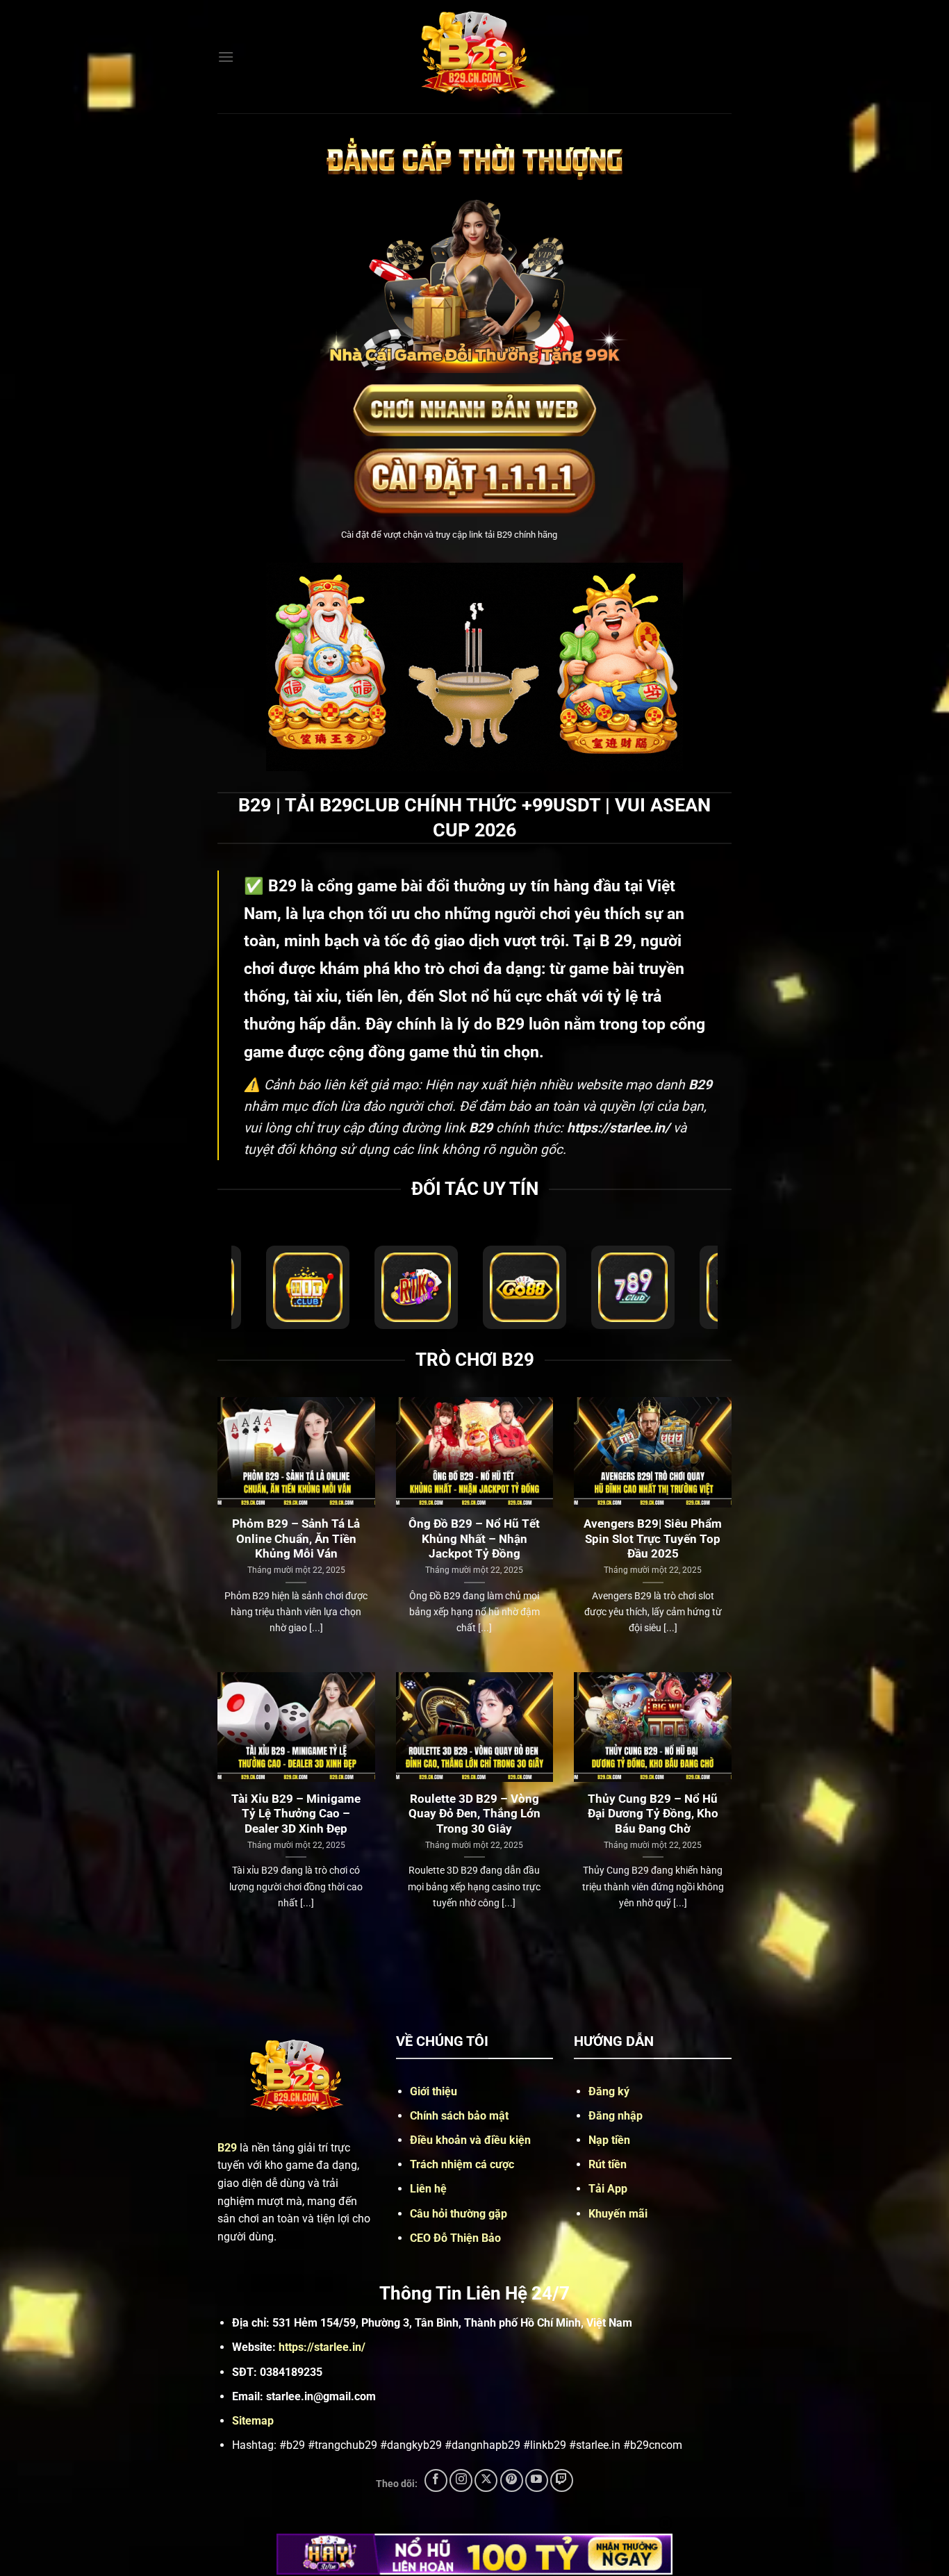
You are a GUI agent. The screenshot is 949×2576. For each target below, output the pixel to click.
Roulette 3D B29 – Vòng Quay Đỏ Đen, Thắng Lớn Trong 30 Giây (474, 1814)
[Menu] (226, 57)
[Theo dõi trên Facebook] (436, 2480)
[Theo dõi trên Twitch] (562, 2480)
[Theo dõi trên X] (486, 2480)
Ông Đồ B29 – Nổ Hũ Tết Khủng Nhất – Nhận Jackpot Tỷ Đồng (474, 1539)
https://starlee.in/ (322, 2347)
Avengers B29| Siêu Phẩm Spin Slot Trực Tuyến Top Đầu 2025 (653, 1539)
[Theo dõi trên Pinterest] (512, 2480)
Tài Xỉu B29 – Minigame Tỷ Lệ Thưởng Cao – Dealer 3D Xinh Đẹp (296, 1814)
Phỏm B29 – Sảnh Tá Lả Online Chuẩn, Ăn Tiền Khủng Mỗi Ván (296, 1539)
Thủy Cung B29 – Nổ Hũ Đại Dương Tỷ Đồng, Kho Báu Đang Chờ (653, 1814)
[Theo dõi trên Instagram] (461, 2480)
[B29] (474, 57)
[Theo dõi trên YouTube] (537, 2480)
